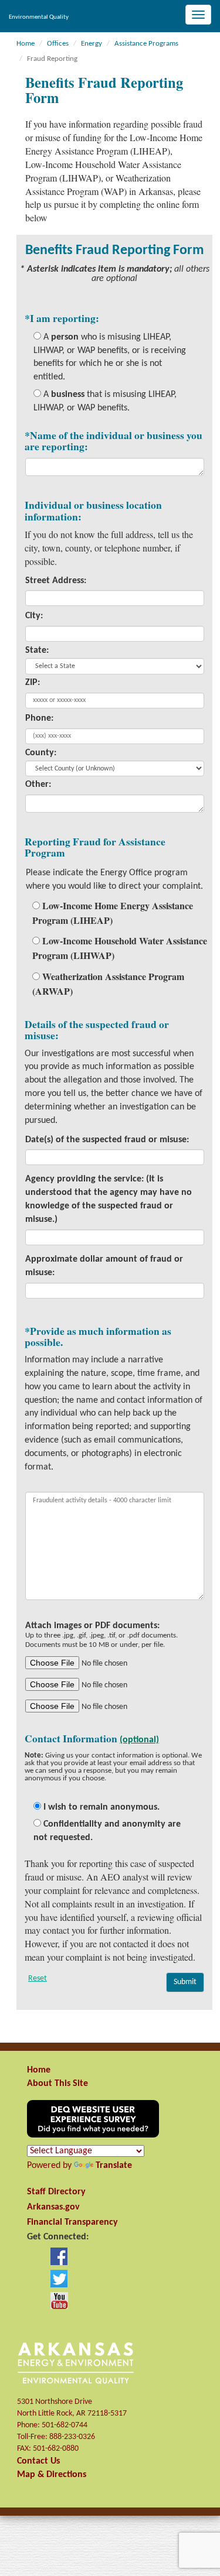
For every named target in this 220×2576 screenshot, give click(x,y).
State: (37, 650)
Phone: (39, 718)
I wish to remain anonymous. (100, 1807)
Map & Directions (52, 2475)
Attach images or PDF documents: (101, 1635)
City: (34, 616)
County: (41, 753)
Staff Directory (56, 2192)
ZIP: (33, 683)
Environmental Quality (39, 17)
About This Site (57, 2084)
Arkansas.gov (53, 2207)
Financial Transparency (72, 2222)
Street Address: (56, 581)
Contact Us (38, 2461)
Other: (38, 785)
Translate (114, 2166)
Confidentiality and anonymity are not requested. (107, 1831)
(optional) (139, 1740)
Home (39, 2070)
